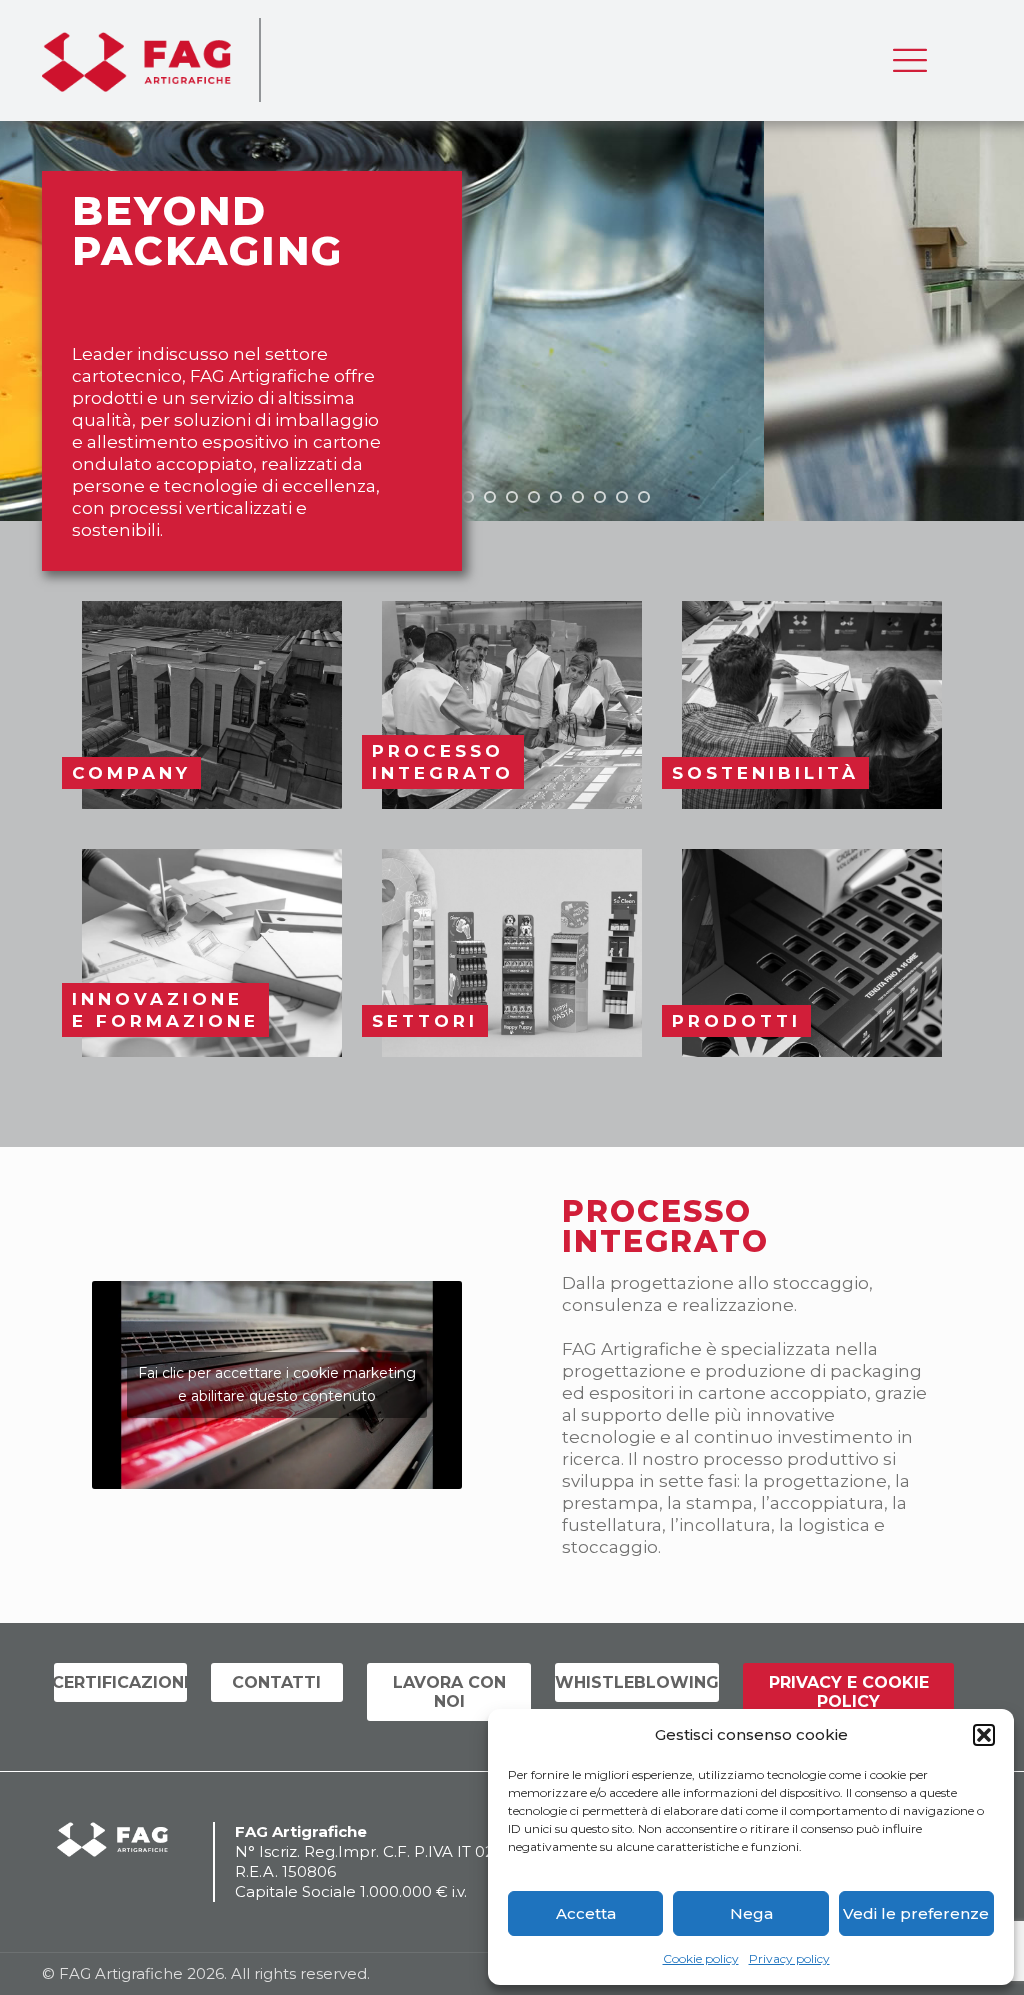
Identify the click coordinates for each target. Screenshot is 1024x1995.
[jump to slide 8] (534, 497)
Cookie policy (701, 1958)
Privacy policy (789, 1958)
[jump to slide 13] (644, 497)
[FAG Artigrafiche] (136, 60)
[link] (212, 705)
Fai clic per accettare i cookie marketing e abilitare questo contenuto (277, 1384)
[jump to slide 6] (490, 497)
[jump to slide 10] (578, 497)
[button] (984, 1735)
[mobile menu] (910, 60)
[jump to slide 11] (600, 497)
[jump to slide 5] (468, 497)
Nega (751, 1913)
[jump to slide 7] (512, 497)
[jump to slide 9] (556, 497)
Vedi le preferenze (916, 1913)
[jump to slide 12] (622, 497)
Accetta (586, 1913)
